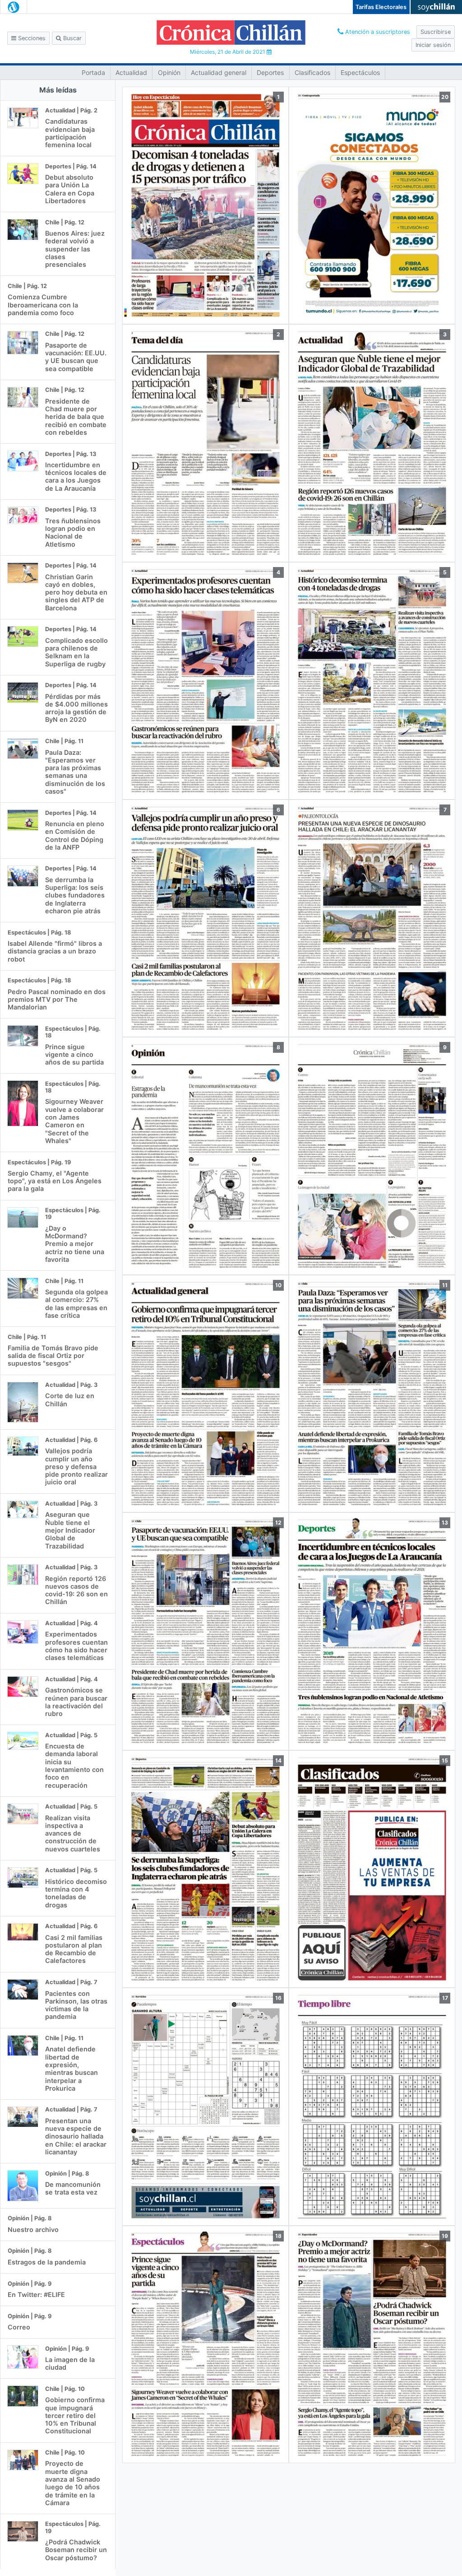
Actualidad (131, 72)
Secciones (31, 38)
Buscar (72, 38)
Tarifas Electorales (381, 7)
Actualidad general (219, 72)
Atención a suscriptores (377, 32)
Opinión (169, 72)
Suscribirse (436, 32)
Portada (93, 72)
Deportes (270, 72)
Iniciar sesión (433, 45)
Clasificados (312, 72)
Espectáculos (360, 72)
